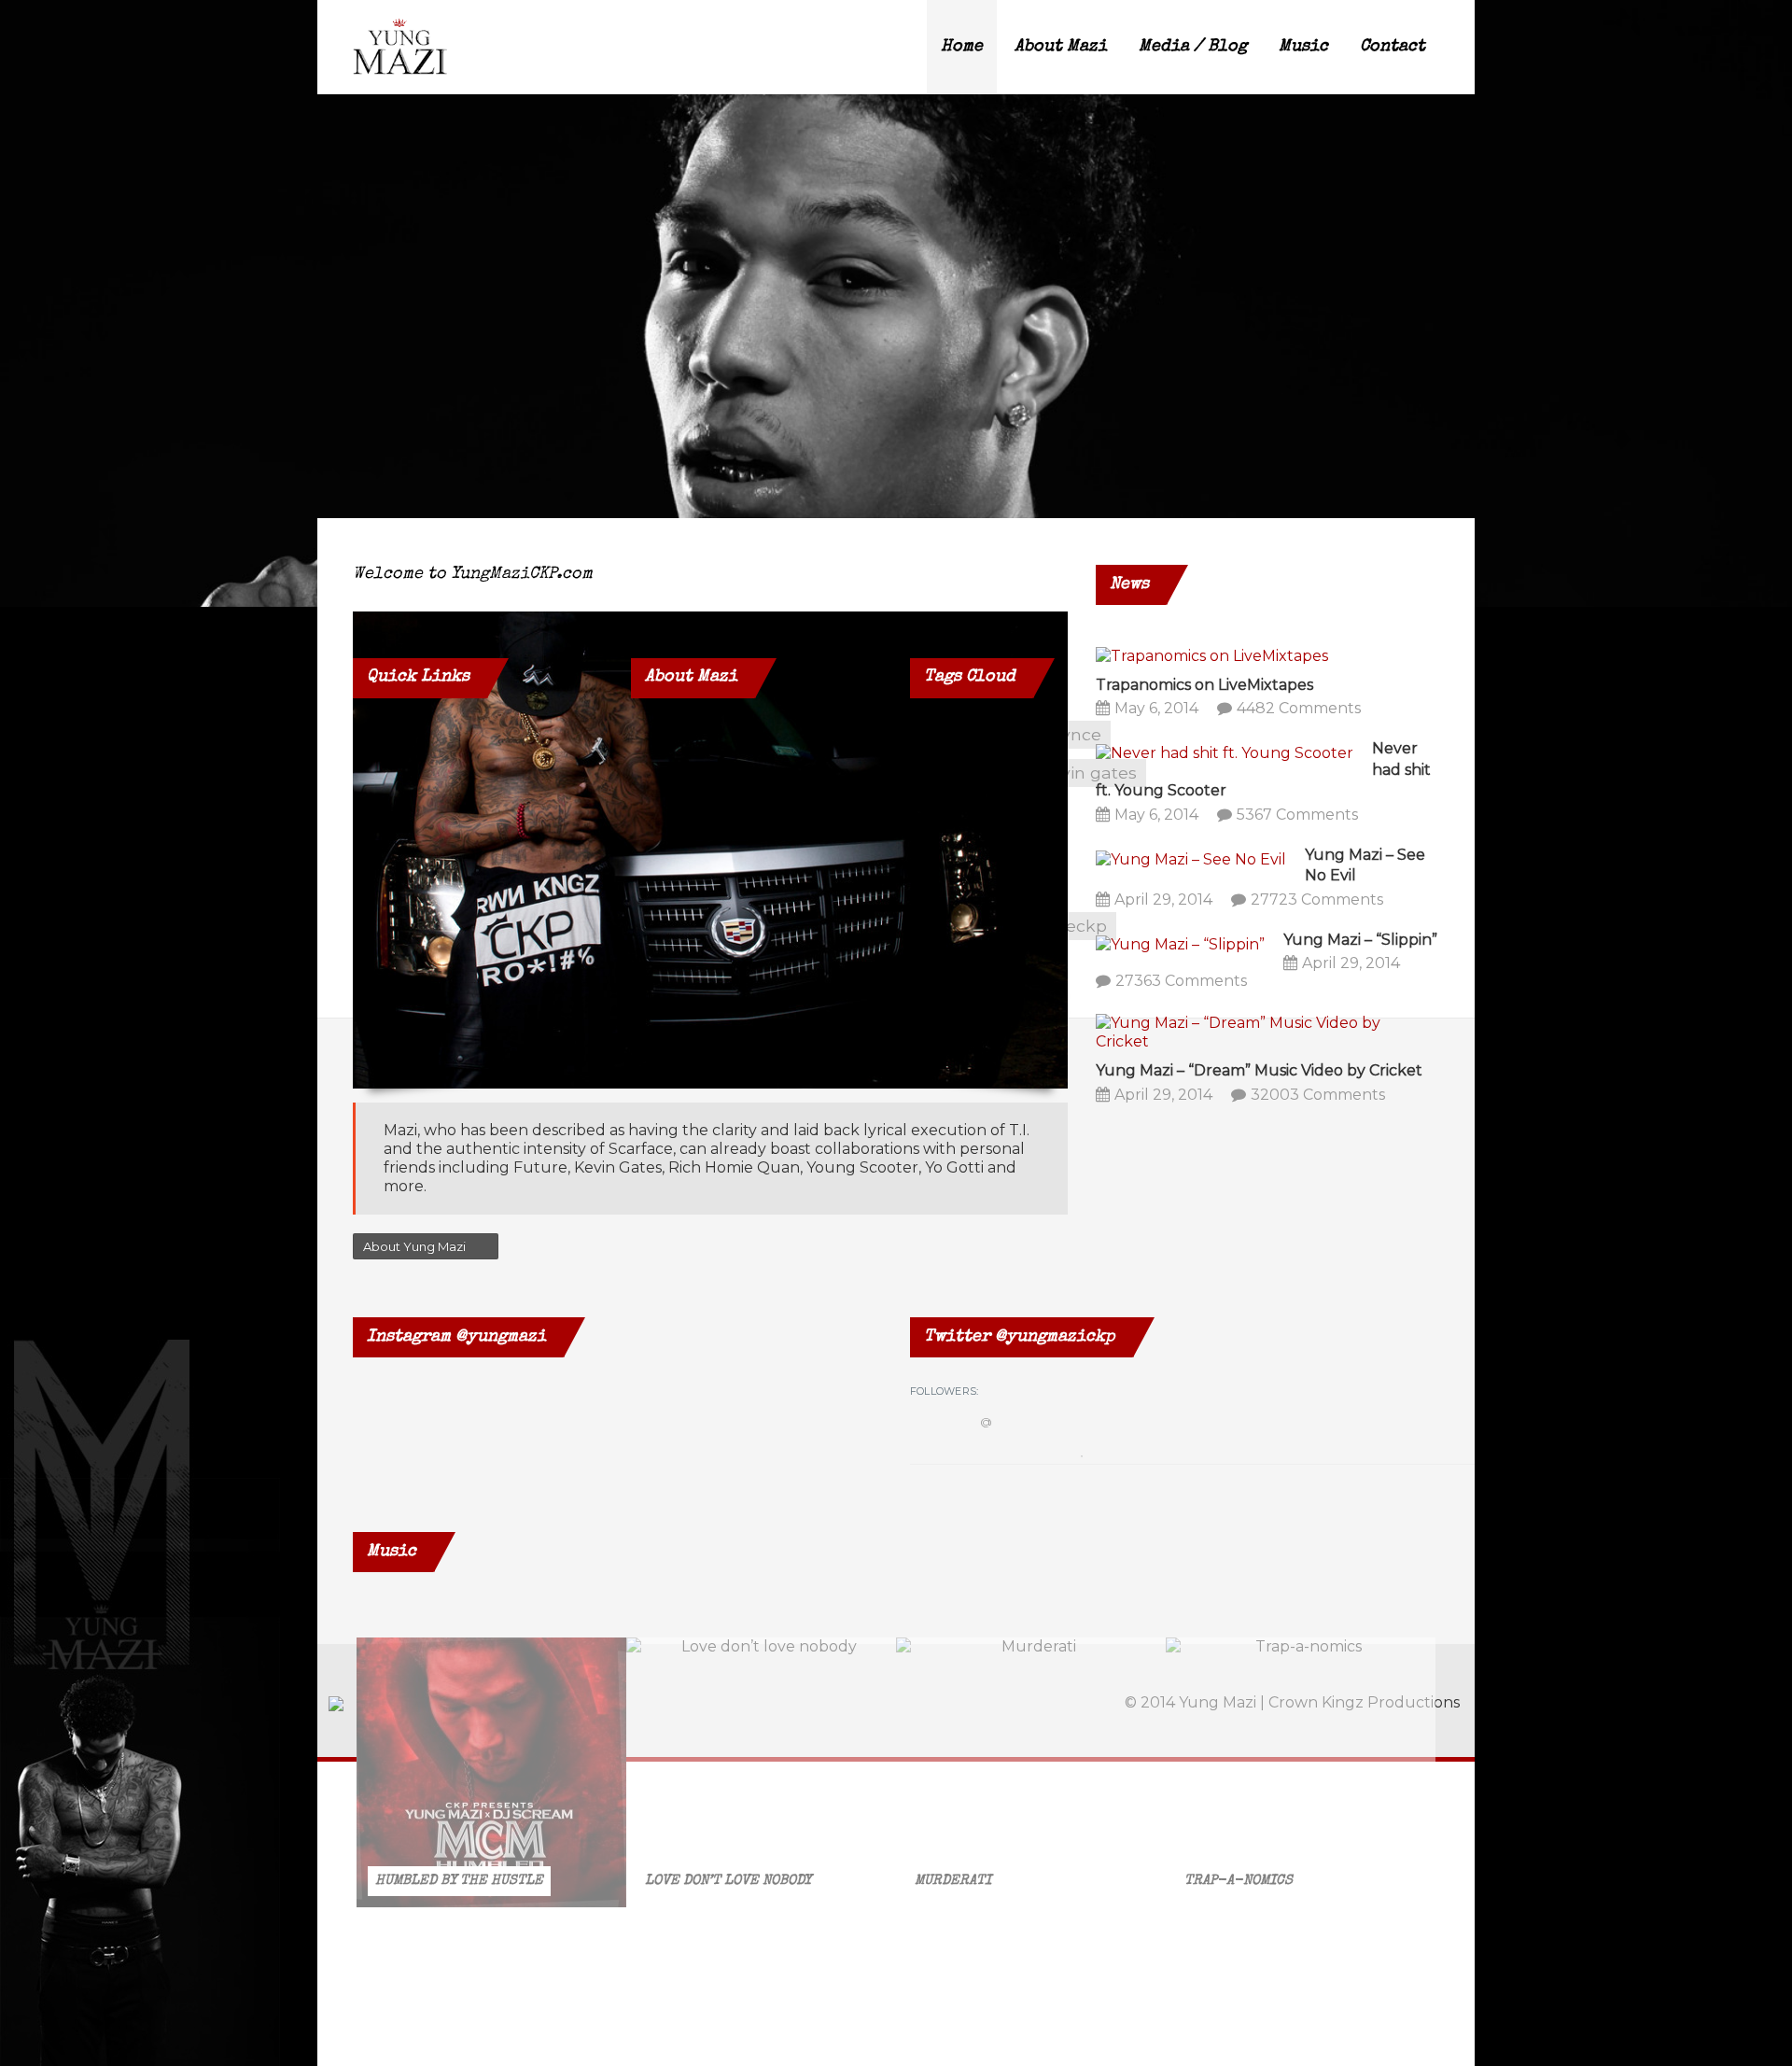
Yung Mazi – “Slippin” (1360, 940)
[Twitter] (1251, 678)
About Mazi (1061, 47)
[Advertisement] (478, 1345)
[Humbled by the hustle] (491, 1772)
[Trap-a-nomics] (1301, 1772)
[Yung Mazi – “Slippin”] (1180, 943)
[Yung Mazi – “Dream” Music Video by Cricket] (1258, 1032)
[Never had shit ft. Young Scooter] (1225, 752)
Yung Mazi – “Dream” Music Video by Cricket (1259, 1070)
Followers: (944, 1391)
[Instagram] (1294, 678)
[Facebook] (1208, 678)
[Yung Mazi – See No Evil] (1191, 858)
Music (1303, 47)
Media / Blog (1193, 47)
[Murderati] (1031, 1772)
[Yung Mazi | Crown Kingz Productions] (400, 47)
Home (962, 47)
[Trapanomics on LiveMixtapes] (1212, 655)
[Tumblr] (1337, 678)
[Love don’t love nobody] (761, 1772)
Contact (1393, 47)
